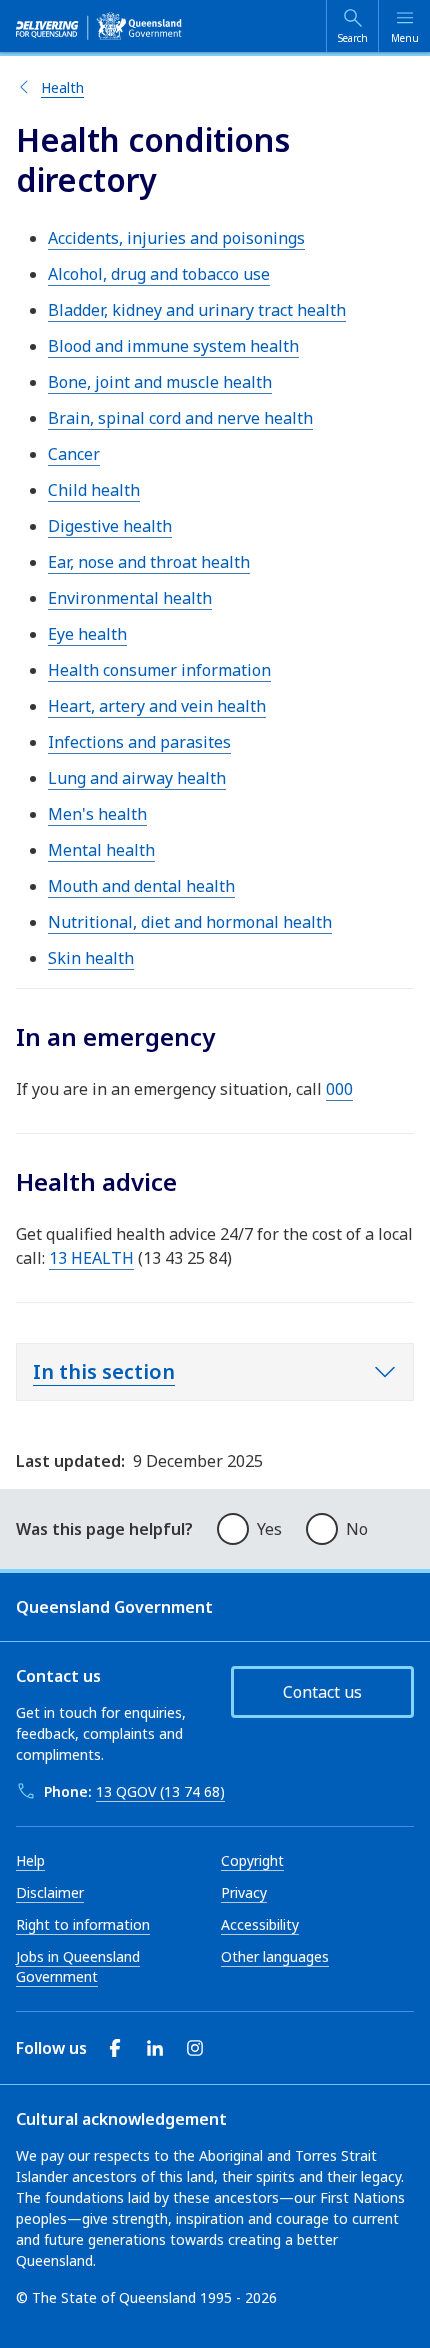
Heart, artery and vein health (157, 706)
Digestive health (110, 526)
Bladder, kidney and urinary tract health (197, 310)
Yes (269, 1529)
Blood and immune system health (173, 346)
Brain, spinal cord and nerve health (180, 418)
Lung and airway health (137, 778)
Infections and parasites (139, 742)
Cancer (74, 454)
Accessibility (260, 1924)
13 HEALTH (91, 1258)
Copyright (252, 1860)
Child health (94, 490)
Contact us (322, 1692)
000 (339, 1089)
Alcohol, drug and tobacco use (159, 274)
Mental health (101, 850)
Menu (405, 38)
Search (353, 38)
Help (30, 1860)
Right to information (83, 1924)
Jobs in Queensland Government (78, 1966)
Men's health (97, 814)
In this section (104, 1371)
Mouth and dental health (141, 886)
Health (62, 87)
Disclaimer (50, 1892)
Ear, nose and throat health (149, 562)
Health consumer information (159, 670)
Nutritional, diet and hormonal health (190, 922)
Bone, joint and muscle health (160, 382)
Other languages (275, 1956)
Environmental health (130, 598)
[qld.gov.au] (99, 26)
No (357, 1529)
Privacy (244, 1892)
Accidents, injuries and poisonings (176, 238)
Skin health (91, 958)
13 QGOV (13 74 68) (160, 1791)
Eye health (87, 634)
